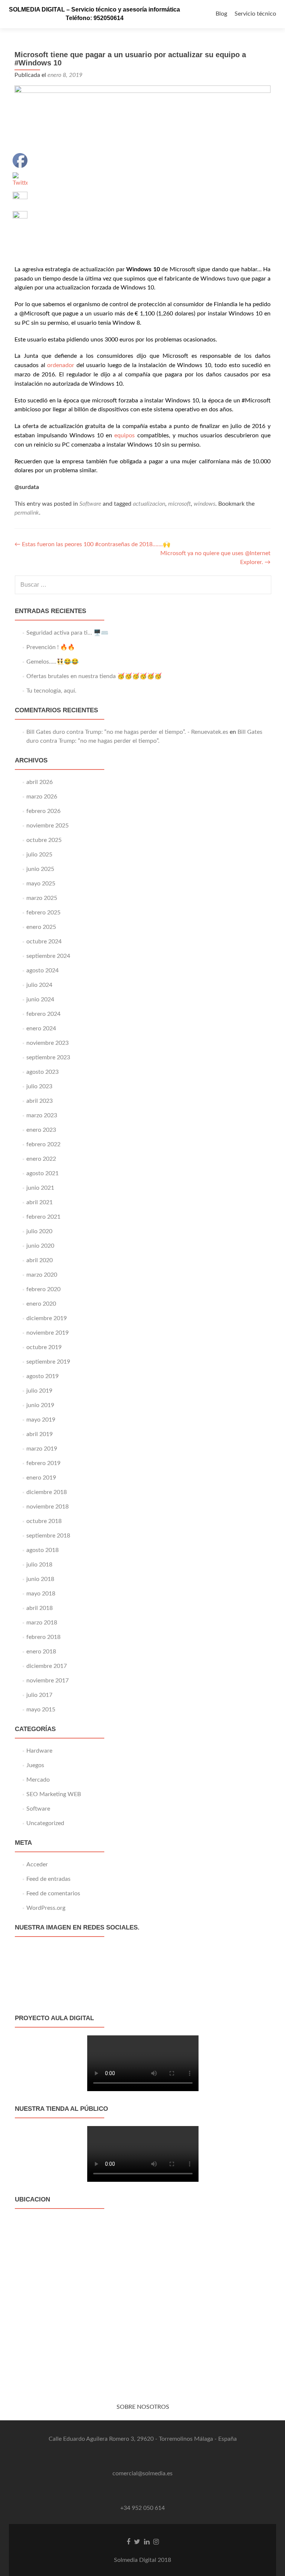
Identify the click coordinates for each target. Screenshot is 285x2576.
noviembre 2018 (47, 1507)
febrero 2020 (43, 1289)
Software (90, 504)
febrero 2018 (43, 1637)
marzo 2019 (42, 1449)
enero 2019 (41, 1478)
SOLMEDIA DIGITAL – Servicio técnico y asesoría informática (94, 9)
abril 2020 (40, 1260)
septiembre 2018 (48, 1536)
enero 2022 (41, 1159)
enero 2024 (41, 1028)
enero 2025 (41, 927)
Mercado (38, 1780)
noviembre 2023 (47, 1043)
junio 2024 (40, 999)
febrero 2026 (43, 811)
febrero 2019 (43, 1463)
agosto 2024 (42, 971)
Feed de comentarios (53, 1893)
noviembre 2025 (47, 826)
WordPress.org (46, 1908)
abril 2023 (40, 1101)
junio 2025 (40, 869)
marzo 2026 (42, 797)
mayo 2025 (41, 884)
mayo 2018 (41, 1594)
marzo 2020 (42, 1275)
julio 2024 (39, 985)
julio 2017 (39, 1695)
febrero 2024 (43, 1014)
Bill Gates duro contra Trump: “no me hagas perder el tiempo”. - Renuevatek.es (127, 732)
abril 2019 (40, 1434)
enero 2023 (41, 1130)
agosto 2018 (42, 1550)
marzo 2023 (42, 1115)
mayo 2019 (41, 1420)
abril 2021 (40, 1202)
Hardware (39, 1751)
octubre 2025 (44, 840)
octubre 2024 (44, 942)
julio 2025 (39, 855)
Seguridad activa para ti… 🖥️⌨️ (67, 633)
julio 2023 (39, 1086)
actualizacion (149, 504)
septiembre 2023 (48, 1057)
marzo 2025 (42, 898)
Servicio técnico (255, 14)
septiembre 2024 (48, 956)
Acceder (37, 1864)
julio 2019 (39, 1391)
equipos (125, 435)
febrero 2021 (43, 1217)
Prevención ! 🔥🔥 (51, 647)
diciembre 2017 (47, 1666)
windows (204, 504)
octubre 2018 (44, 1521)
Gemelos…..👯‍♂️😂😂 (53, 662)
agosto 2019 (42, 1376)
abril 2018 (40, 1608)
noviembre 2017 (47, 1681)
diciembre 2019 (47, 1318)
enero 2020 (41, 1304)
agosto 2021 (42, 1173)
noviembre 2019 (47, 1333)
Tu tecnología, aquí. (51, 691)
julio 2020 (39, 1231)
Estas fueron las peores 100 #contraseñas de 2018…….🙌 (92, 544)
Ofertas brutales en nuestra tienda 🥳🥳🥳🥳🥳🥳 (94, 676)
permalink (27, 513)
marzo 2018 (42, 1623)
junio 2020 (40, 1246)
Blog (221, 14)
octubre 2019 (44, 1347)
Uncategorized (45, 1823)
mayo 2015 (41, 1710)
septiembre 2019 (48, 1362)
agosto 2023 (42, 1072)
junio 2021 (40, 1188)
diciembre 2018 (47, 1492)
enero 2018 (41, 1652)
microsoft (179, 504)
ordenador (61, 365)
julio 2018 (39, 1565)
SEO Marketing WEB (54, 1794)
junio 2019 (40, 1405)
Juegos (35, 1765)
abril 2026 (40, 782)
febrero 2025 (43, 913)
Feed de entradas (48, 1879)
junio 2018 (40, 1579)
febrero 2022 (43, 1144)
